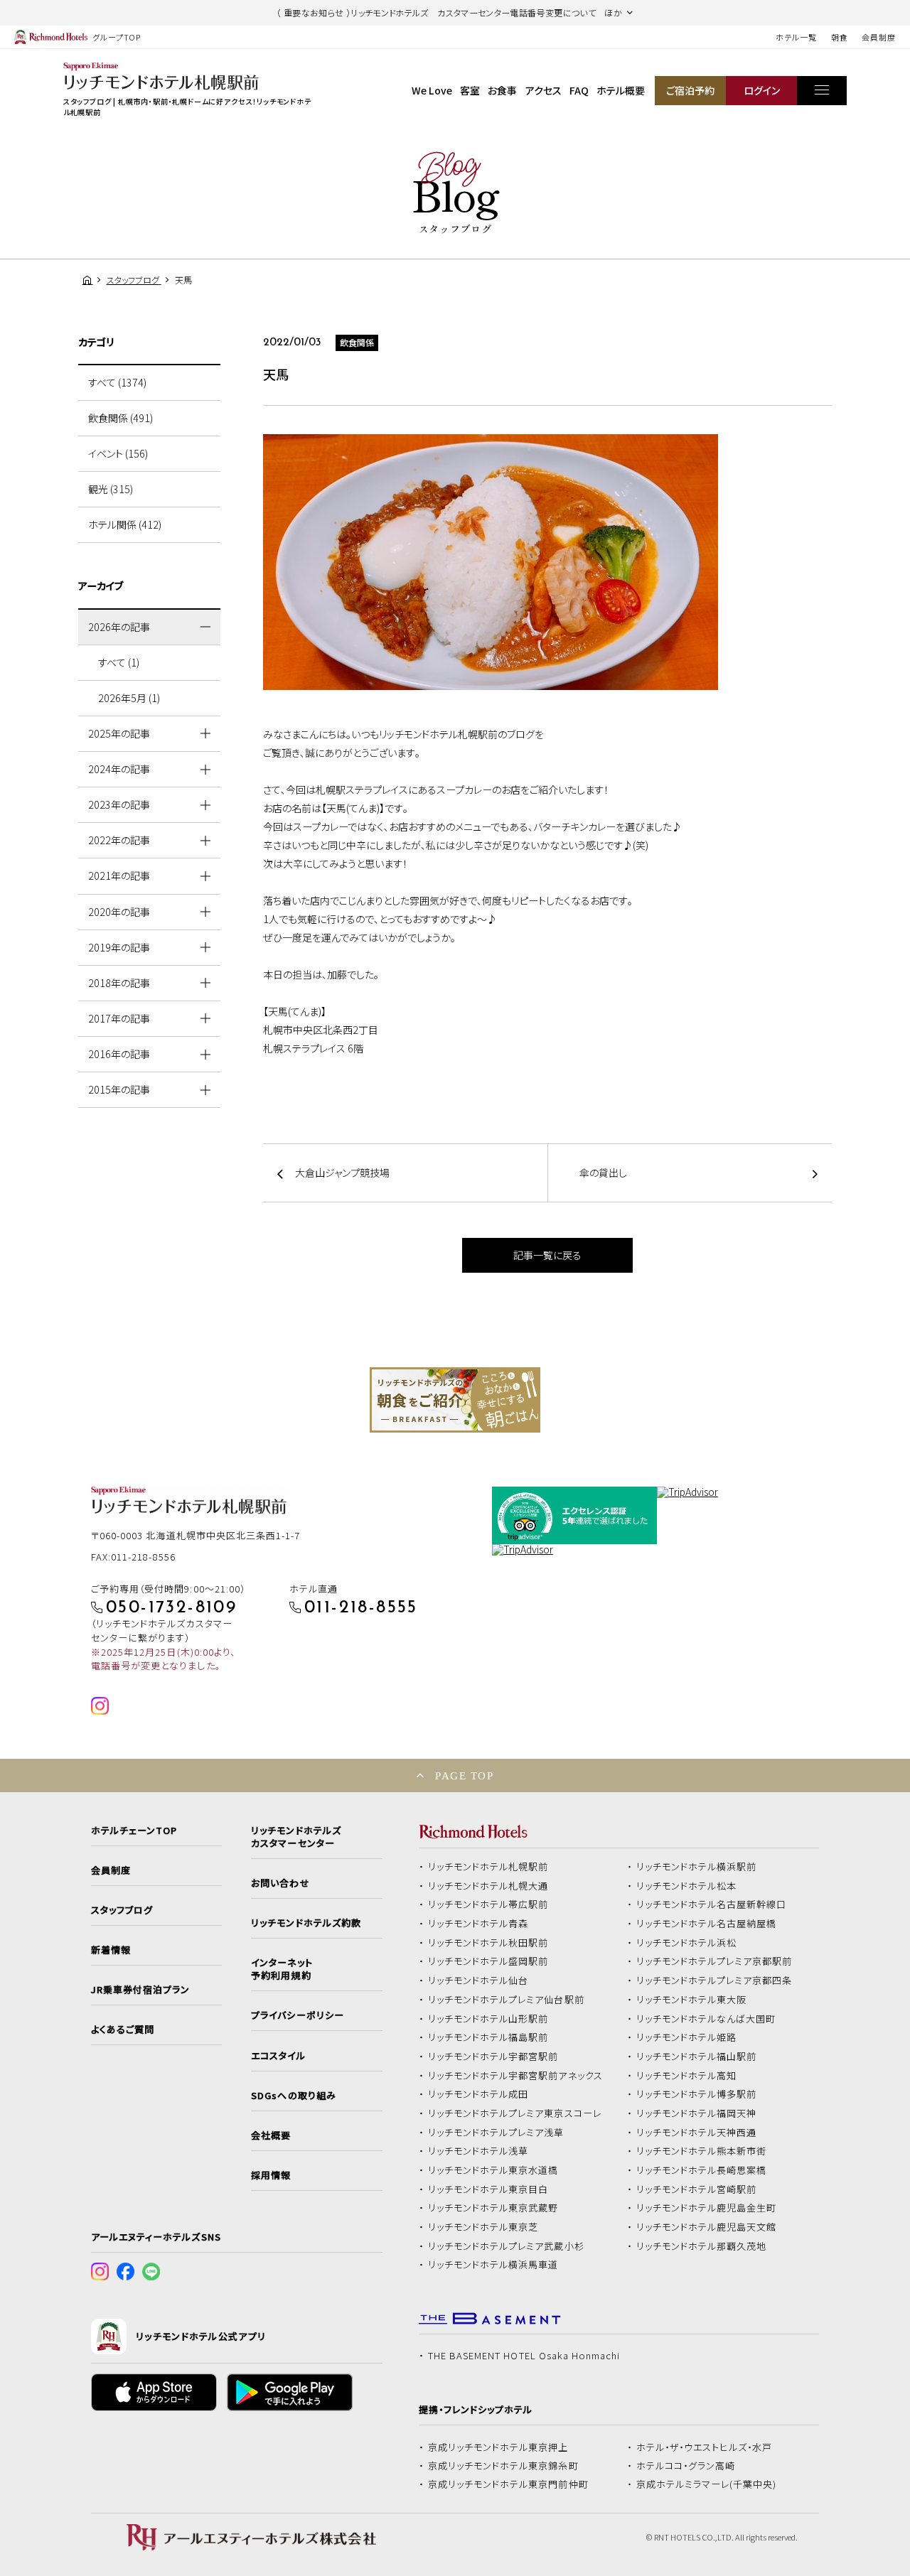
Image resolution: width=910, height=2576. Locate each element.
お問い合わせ (280, 1883)
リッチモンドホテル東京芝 (483, 2227)
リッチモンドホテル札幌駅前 (488, 1867)
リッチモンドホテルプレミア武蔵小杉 (506, 2246)
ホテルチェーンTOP (134, 1831)
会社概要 (271, 2135)
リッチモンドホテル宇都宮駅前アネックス (515, 2076)
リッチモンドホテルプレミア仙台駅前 (506, 2000)
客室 (470, 90)
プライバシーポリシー (297, 2015)
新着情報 (111, 1950)
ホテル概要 (621, 90)
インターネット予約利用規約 (282, 1969)
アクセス (544, 90)
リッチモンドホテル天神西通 (697, 2133)
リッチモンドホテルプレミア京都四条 (714, 1980)
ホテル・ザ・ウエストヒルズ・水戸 (705, 2447)
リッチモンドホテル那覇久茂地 (702, 2246)
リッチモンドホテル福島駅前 (488, 2037)
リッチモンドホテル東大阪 (692, 2000)
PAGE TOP (464, 1775)
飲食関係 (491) (121, 418)
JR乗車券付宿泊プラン (141, 1990)
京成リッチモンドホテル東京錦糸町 (503, 2466)
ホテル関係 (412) (125, 524)
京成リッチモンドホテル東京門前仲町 (508, 2484)
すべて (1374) (117, 382)
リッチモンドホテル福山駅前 (697, 2057)
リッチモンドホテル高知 (687, 2076)
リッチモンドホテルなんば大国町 (706, 2019)
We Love (432, 90)
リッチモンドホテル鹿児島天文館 (707, 2227)
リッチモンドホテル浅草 (478, 2151)
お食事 (502, 90)
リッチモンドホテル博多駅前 (697, 2094)
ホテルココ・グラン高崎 (686, 2466)
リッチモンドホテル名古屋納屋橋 (707, 1924)
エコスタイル (278, 2056)
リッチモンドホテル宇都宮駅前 (493, 2057)
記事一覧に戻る (547, 1255)
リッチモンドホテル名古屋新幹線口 (712, 1904)
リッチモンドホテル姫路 (687, 2037)
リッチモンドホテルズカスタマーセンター (296, 1837)
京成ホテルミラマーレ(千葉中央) (707, 2484)
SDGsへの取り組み (293, 2096)
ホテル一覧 (796, 37)
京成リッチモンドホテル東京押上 (498, 2447)
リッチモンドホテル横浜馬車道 (493, 2265)
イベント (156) (118, 453)
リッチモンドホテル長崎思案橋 (702, 2170)
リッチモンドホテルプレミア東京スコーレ (515, 2113)
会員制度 (879, 37)
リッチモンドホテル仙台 (478, 1980)
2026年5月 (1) (129, 698)
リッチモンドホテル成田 (478, 2094)
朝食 (840, 37)
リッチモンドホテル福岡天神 (697, 2113)
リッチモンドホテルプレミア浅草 (496, 2133)
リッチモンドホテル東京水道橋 (493, 2170)
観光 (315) (111, 489)
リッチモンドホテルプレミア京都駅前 (714, 1961)
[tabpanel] (455, 1400)
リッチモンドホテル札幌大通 (488, 1886)
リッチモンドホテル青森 (478, 1924)
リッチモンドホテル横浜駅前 (697, 1867)
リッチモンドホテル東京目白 (488, 2189)
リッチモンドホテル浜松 (687, 1943)
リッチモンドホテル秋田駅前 (488, 1943)
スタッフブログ (122, 1910)
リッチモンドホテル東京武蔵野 (493, 2208)
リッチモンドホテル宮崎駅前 (697, 2189)
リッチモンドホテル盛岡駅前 (488, 1961)
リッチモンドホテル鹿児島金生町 (707, 2208)
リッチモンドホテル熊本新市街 (702, 2151)
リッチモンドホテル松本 (687, 1886)
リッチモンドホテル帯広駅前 (488, 1904)
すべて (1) (119, 662)
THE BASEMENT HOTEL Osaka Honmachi (524, 2356)
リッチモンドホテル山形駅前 (488, 2019)
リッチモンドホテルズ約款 (306, 1923)
